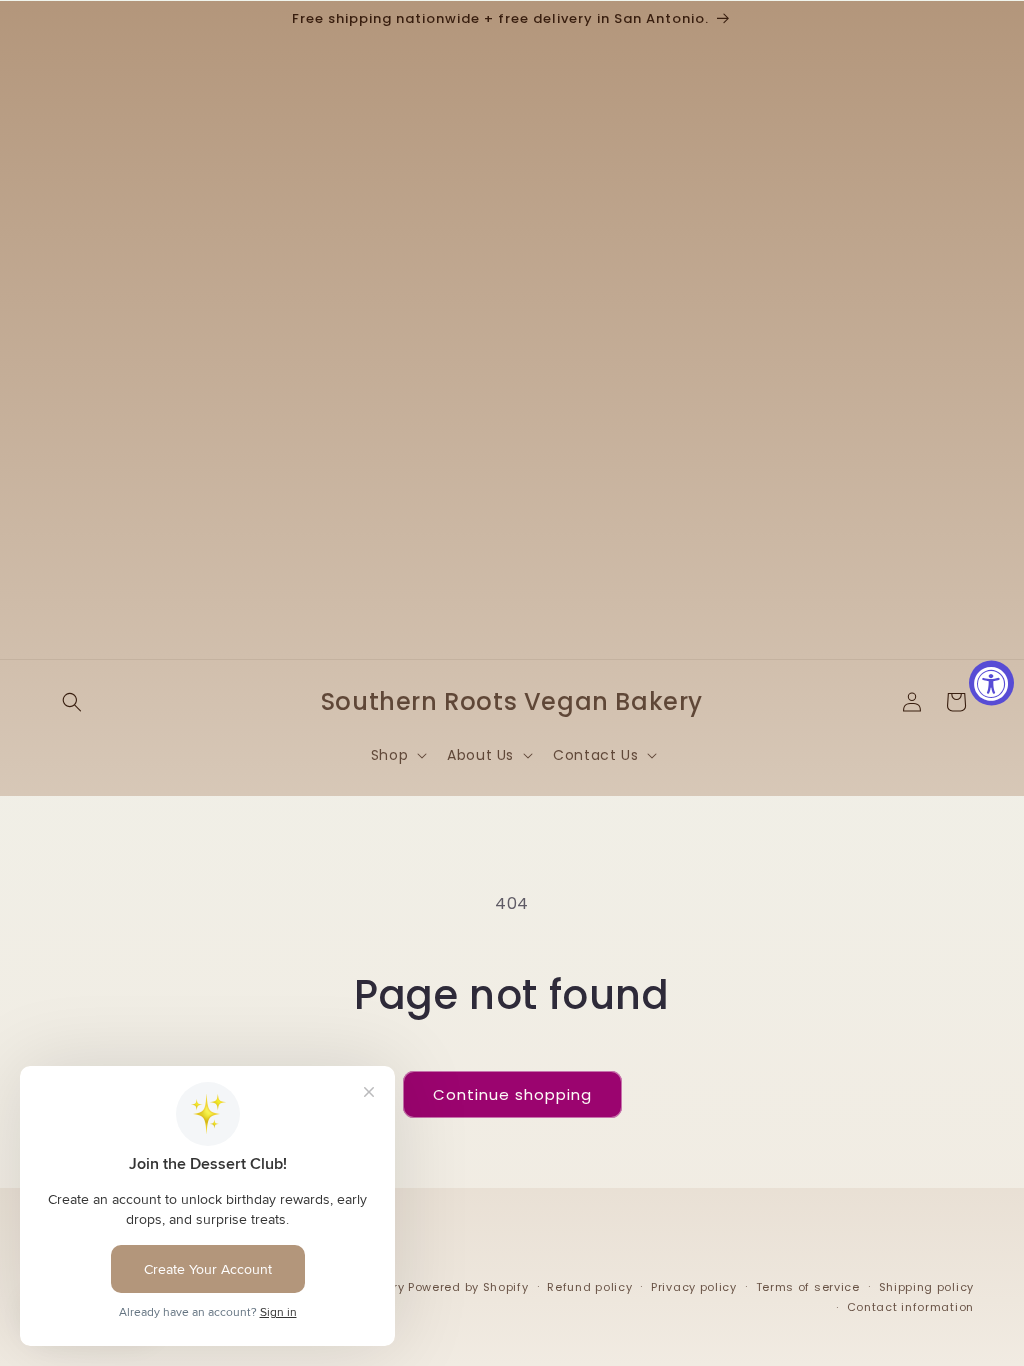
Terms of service (808, 1287)
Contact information (910, 1307)
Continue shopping (512, 1094)
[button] (72, 702)
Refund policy (589, 1287)
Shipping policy (927, 1287)
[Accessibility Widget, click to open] (991, 683)
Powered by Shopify (468, 1287)
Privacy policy (694, 1287)
